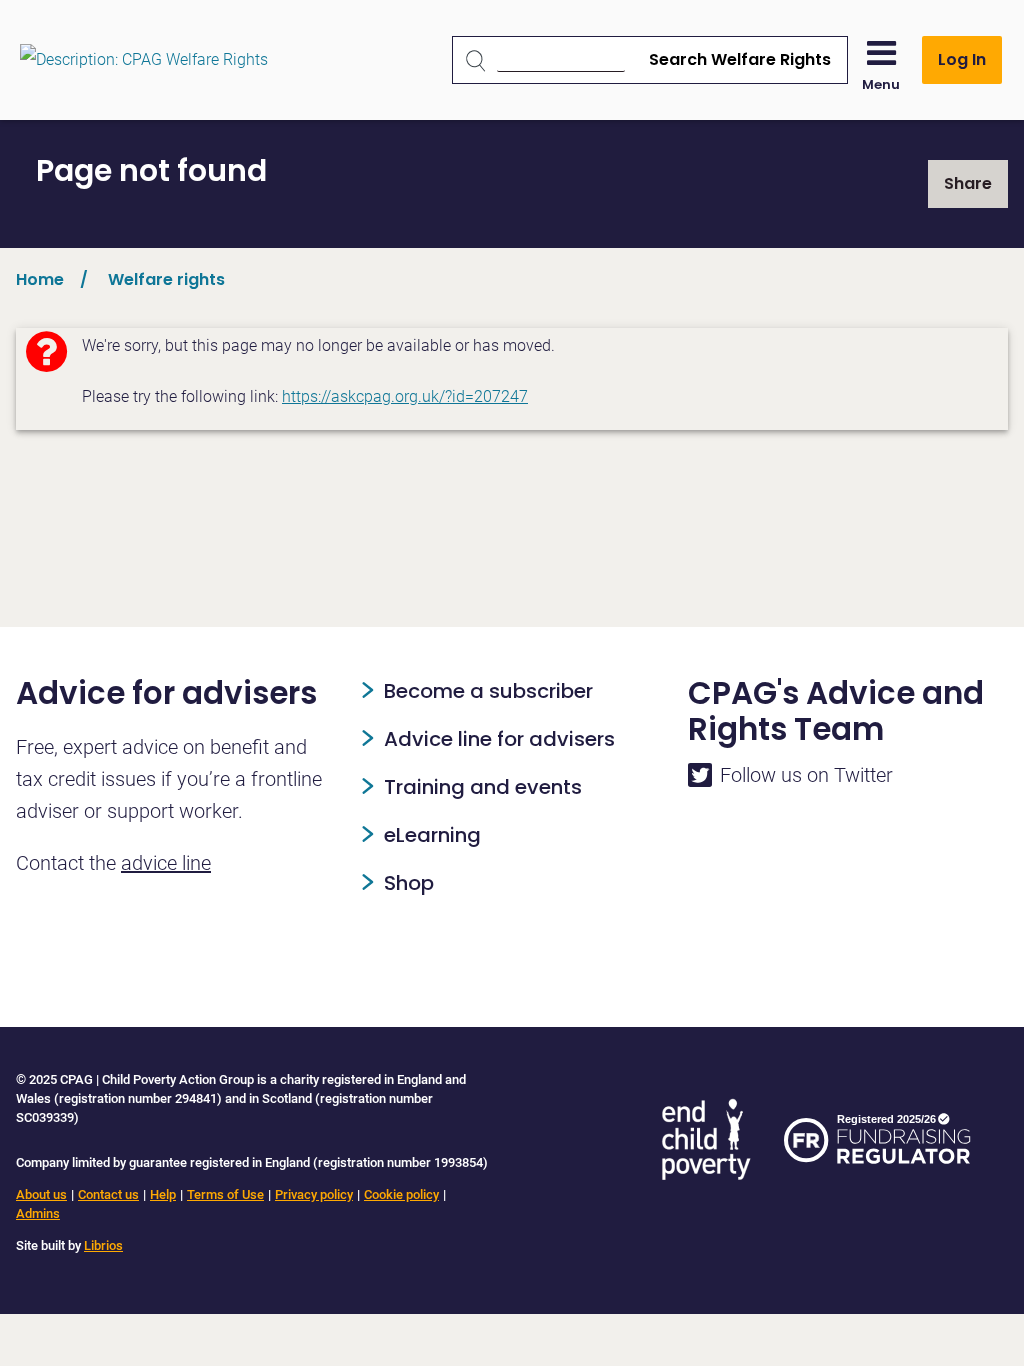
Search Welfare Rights (740, 59)
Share (968, 183)
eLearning (432, 835)
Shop (409, 883)
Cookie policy (401, 1194)
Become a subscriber (488, 691)
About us (41, 1194)
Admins (38, 1213)
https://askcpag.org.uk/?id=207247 (405, 396)
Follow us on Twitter (806, 775)
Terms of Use (225, 1194)
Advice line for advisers (499, 739)
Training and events (483, 787)
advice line (166, 863)
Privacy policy (314, 1194)
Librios (103, 1245)
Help (163, 1194)
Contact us (108, 1194)
